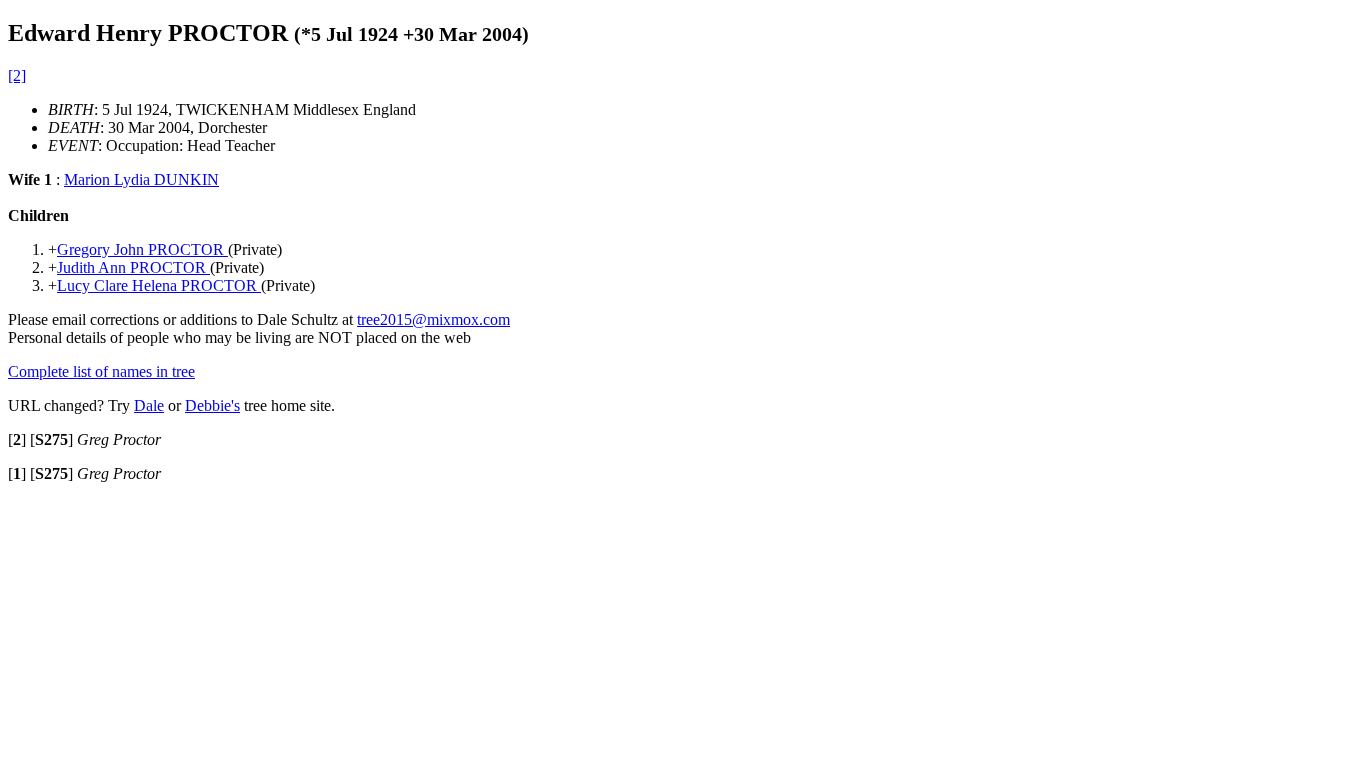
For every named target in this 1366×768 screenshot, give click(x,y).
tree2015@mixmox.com (433, 319)
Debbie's (212, 405)
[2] (17, 75)
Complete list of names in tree (101, 371)
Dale (149, 405)
